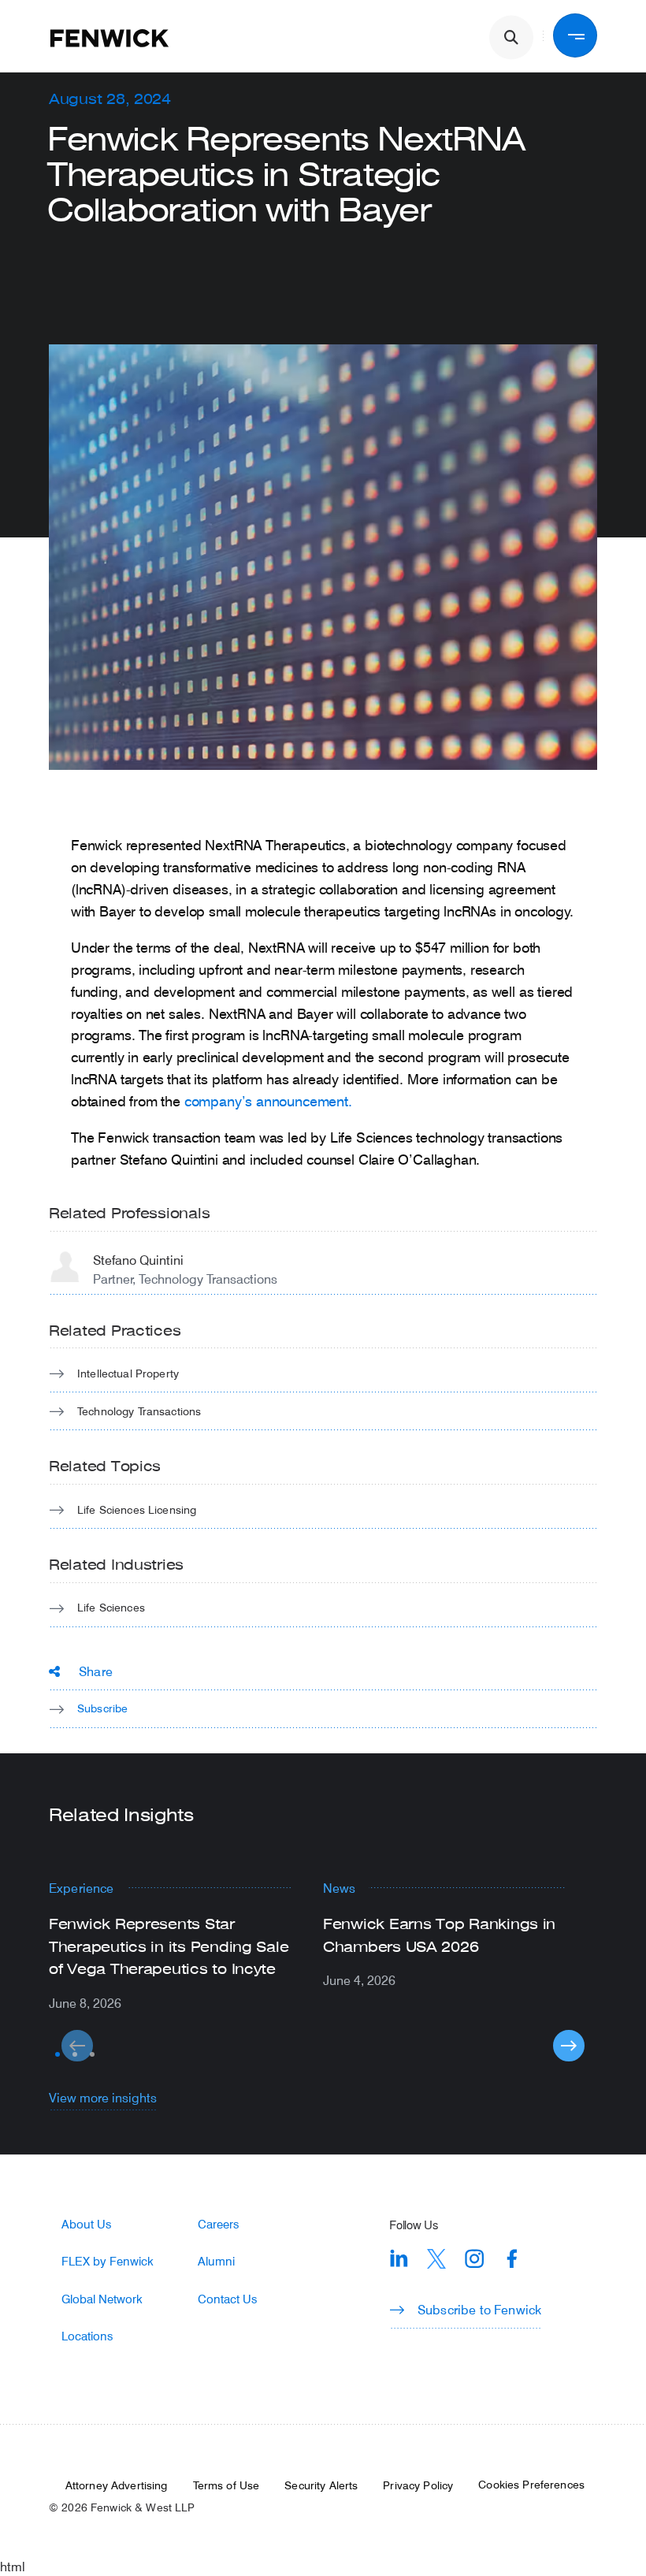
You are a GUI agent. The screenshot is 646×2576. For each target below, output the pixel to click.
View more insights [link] (103, 2097)
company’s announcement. (268, 1101)
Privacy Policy (418, 2485)
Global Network (102, 2299)
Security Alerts (321, 2485)
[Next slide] (569, 2046)
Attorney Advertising (117, 2485)
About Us (86, 2224)
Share (96, 1671)
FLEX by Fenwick (108, 2261)
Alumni (216, 2261)
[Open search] (511, 38)
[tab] (58, 2054)
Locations (87, 2336)
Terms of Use (226, 2485)
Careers (218, 2224)
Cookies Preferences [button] (531, 2485)
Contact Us (227, 2299)
